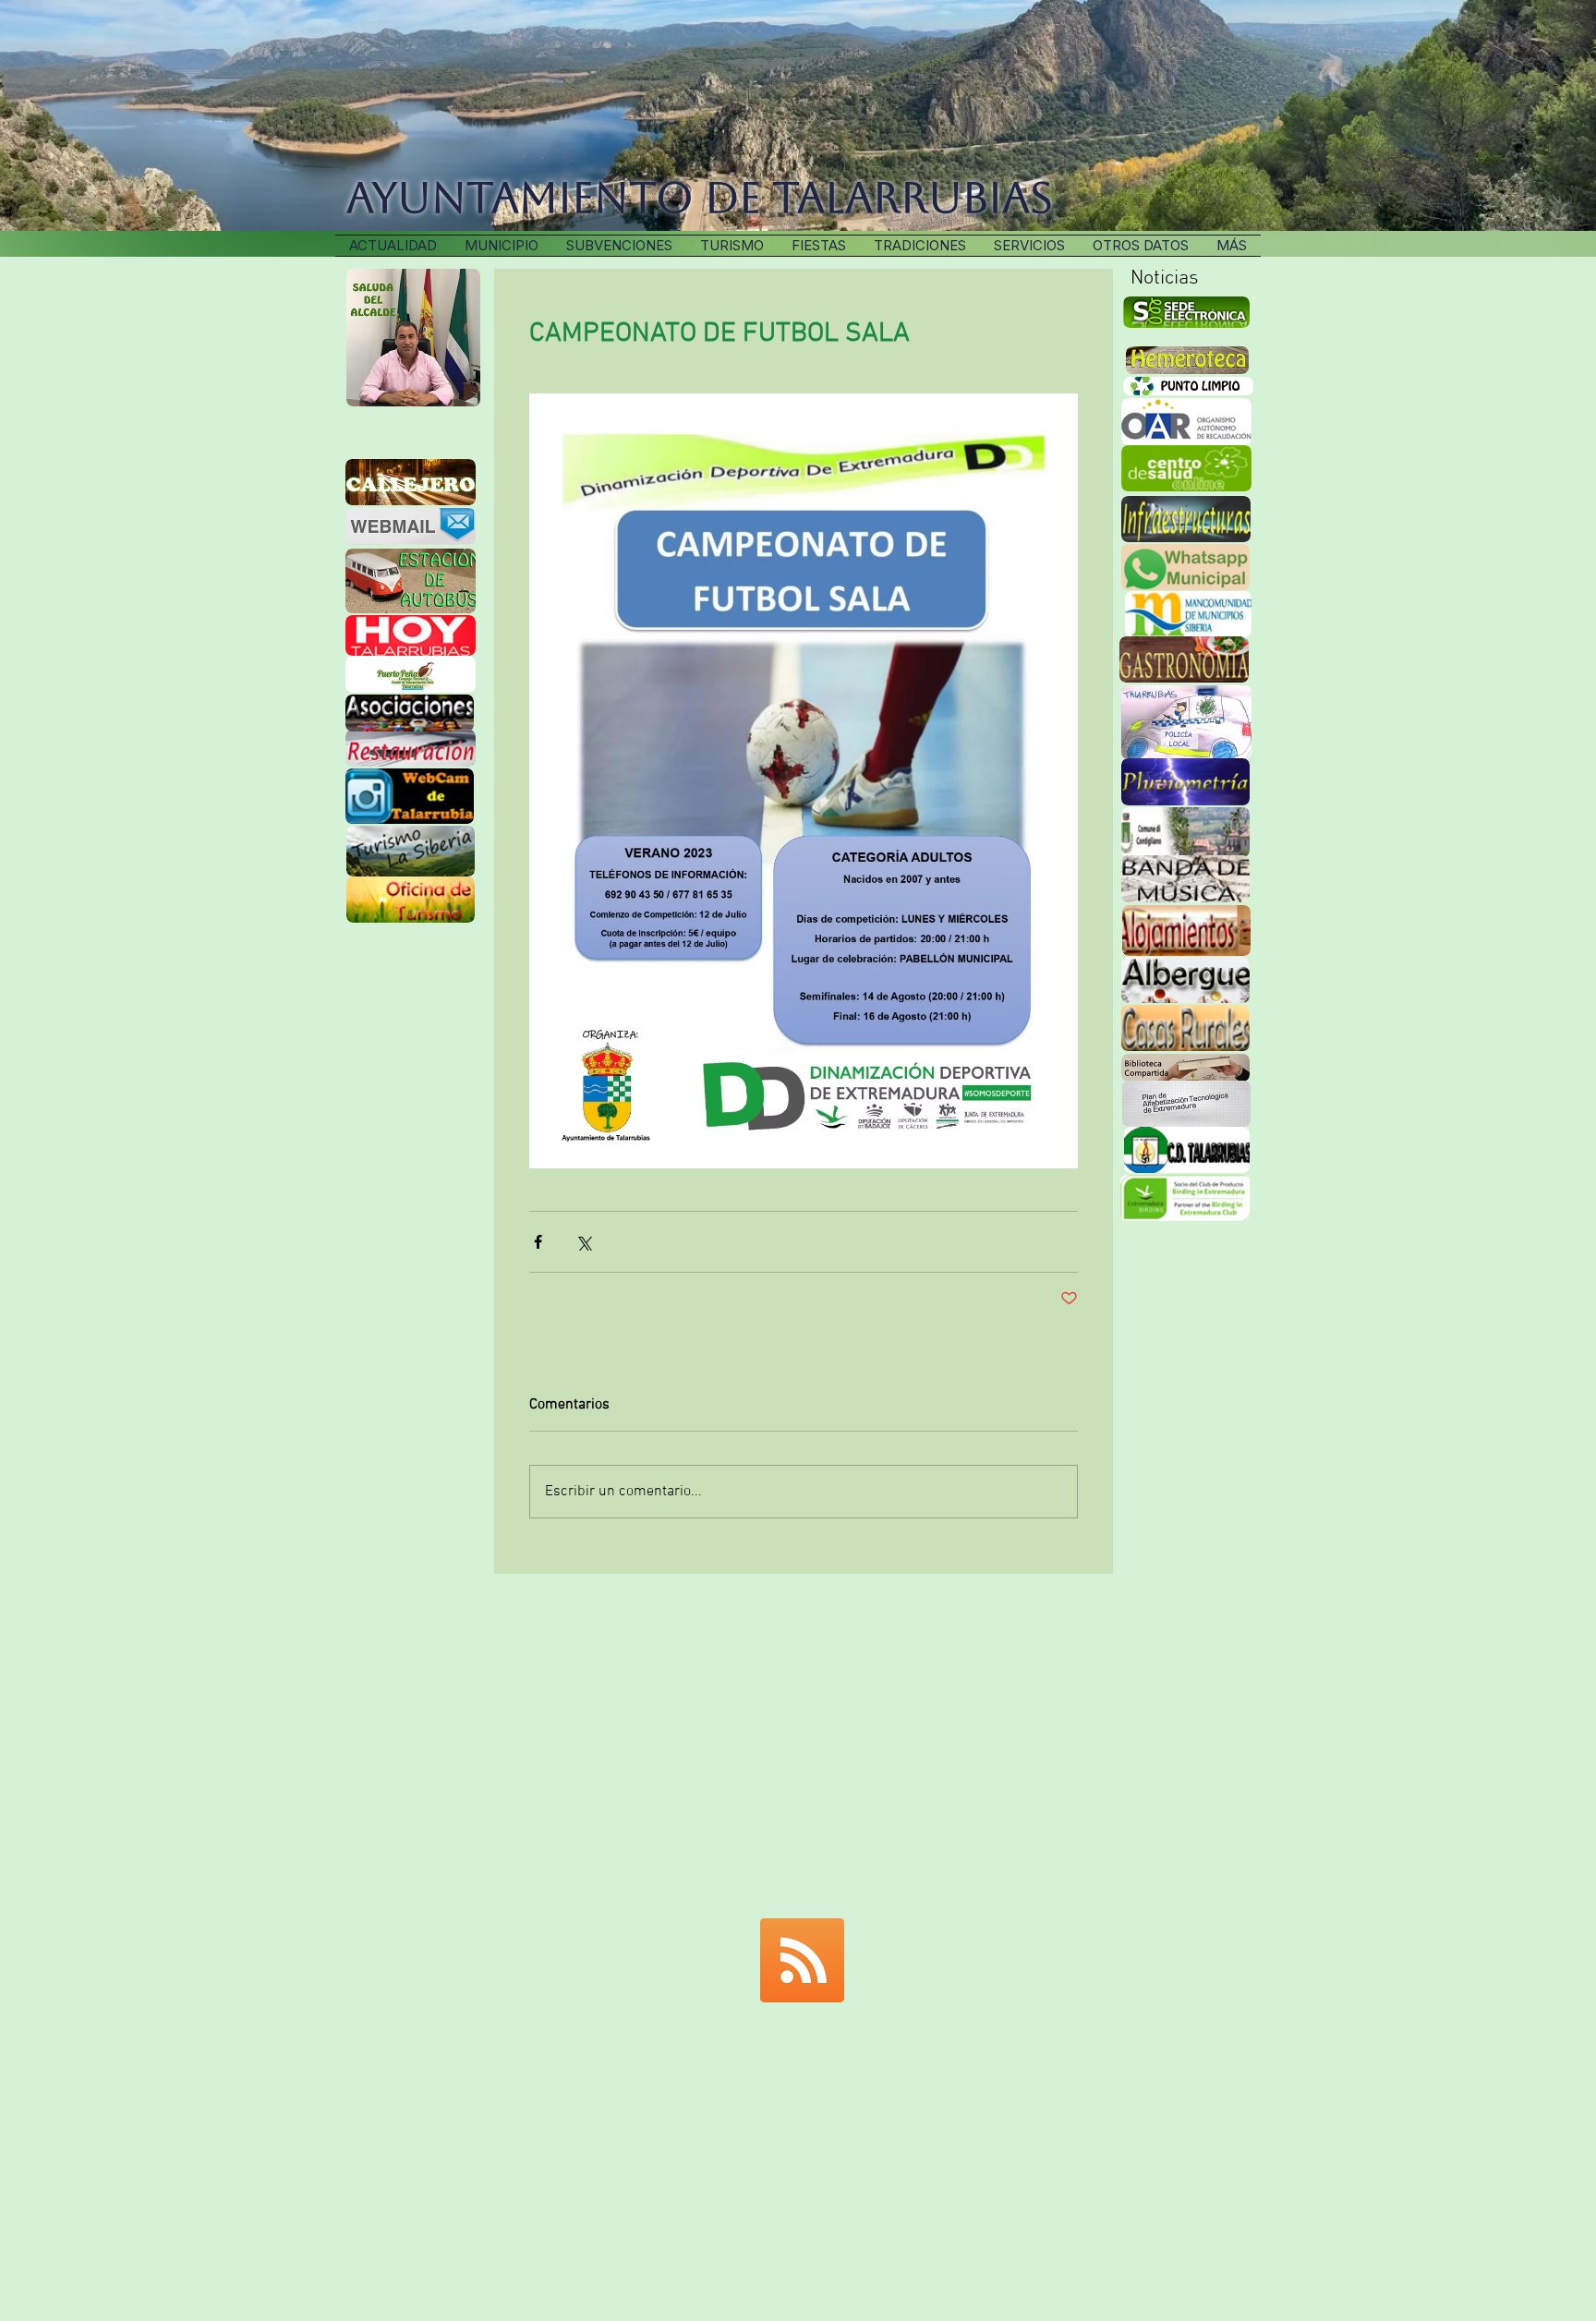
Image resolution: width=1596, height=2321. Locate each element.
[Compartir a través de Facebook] (538, 1242)
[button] (920, 246)
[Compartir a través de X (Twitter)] (583, 1242)
